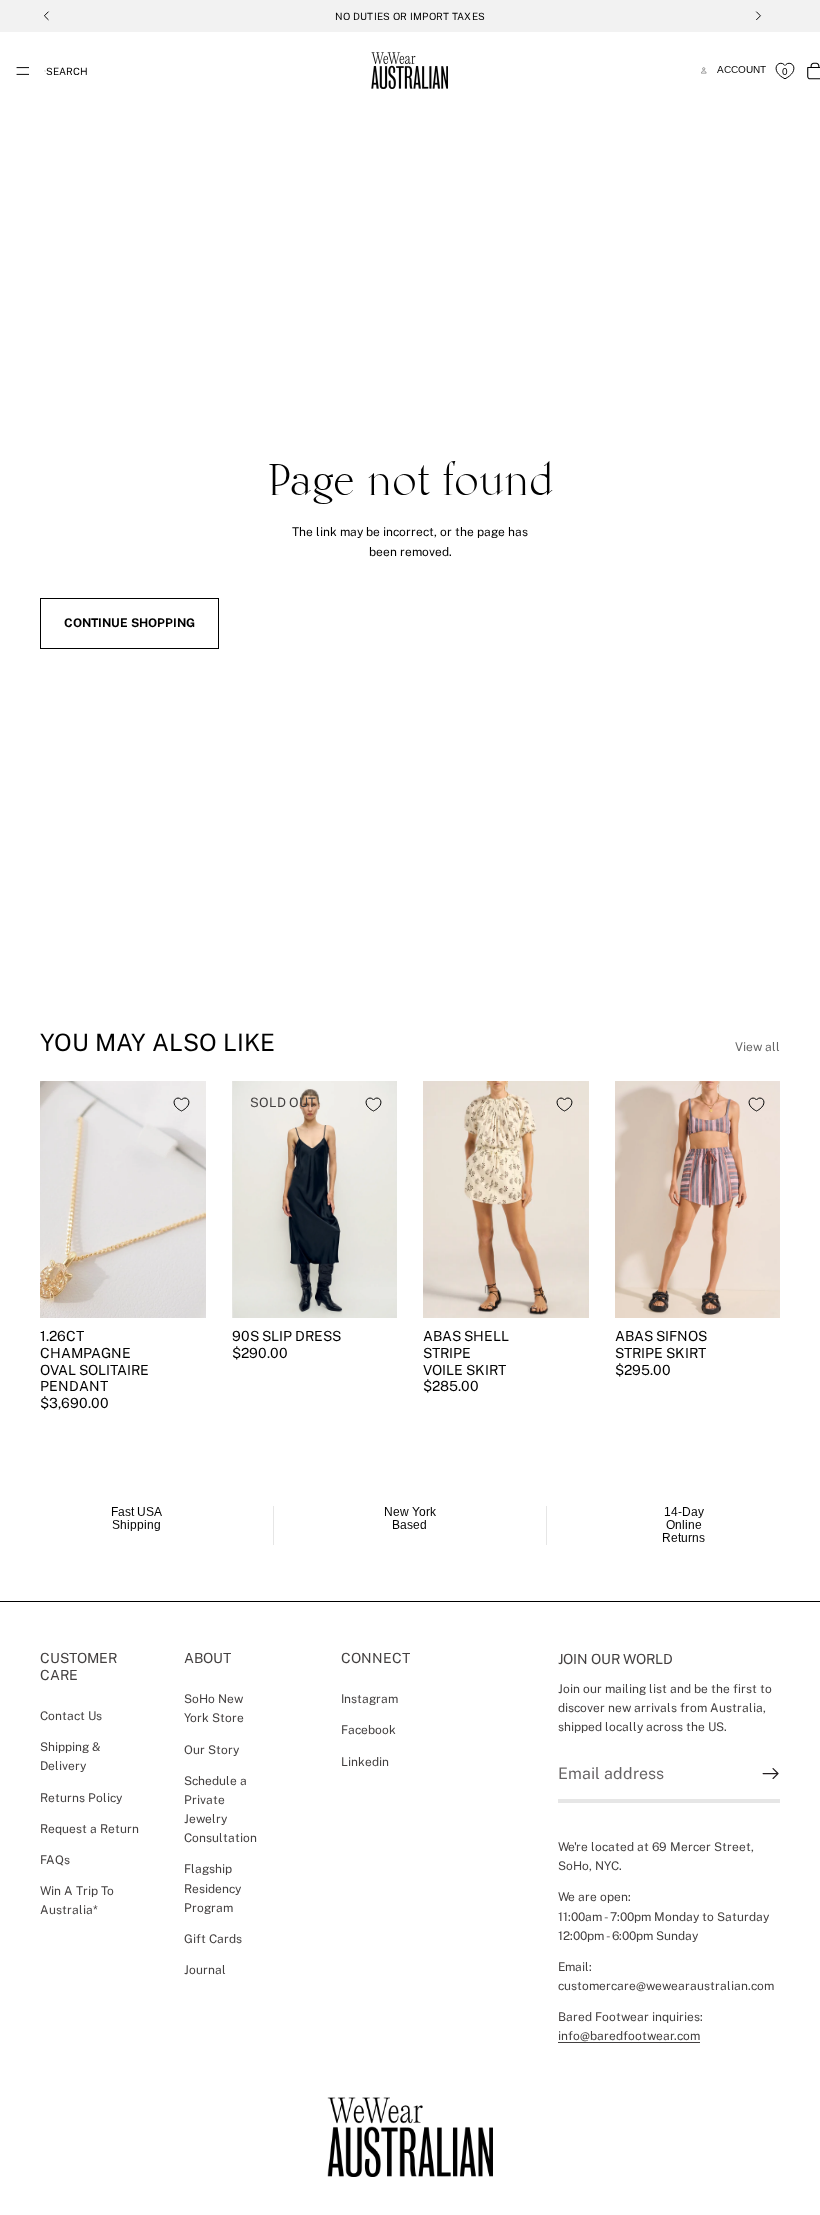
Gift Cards (213, 1939)
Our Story (211, 1750)
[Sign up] (771, 1774)
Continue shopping (129, 623)
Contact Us (71, 1716)
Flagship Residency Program (212, 1889)
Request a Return (89, 1829)
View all (757, 1047)
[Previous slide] (62, 1199)
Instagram (369, 1699)
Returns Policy (81, 1798)
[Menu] (23, 71)
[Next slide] (184, 1199)
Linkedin (365, 1762)
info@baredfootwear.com (629, 2037)
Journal (205, 1970)
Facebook (368, 1730)
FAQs (55, 1860)
